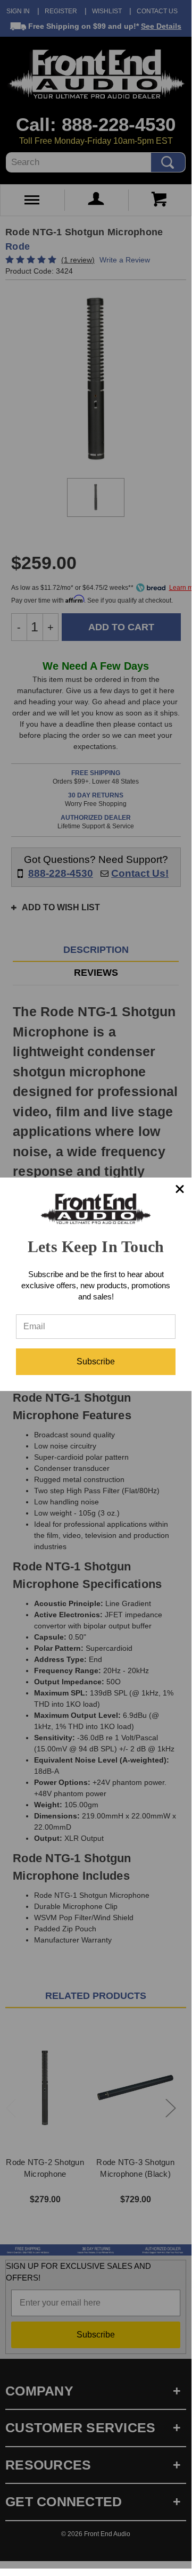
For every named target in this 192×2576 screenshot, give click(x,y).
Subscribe (96, 1361)
